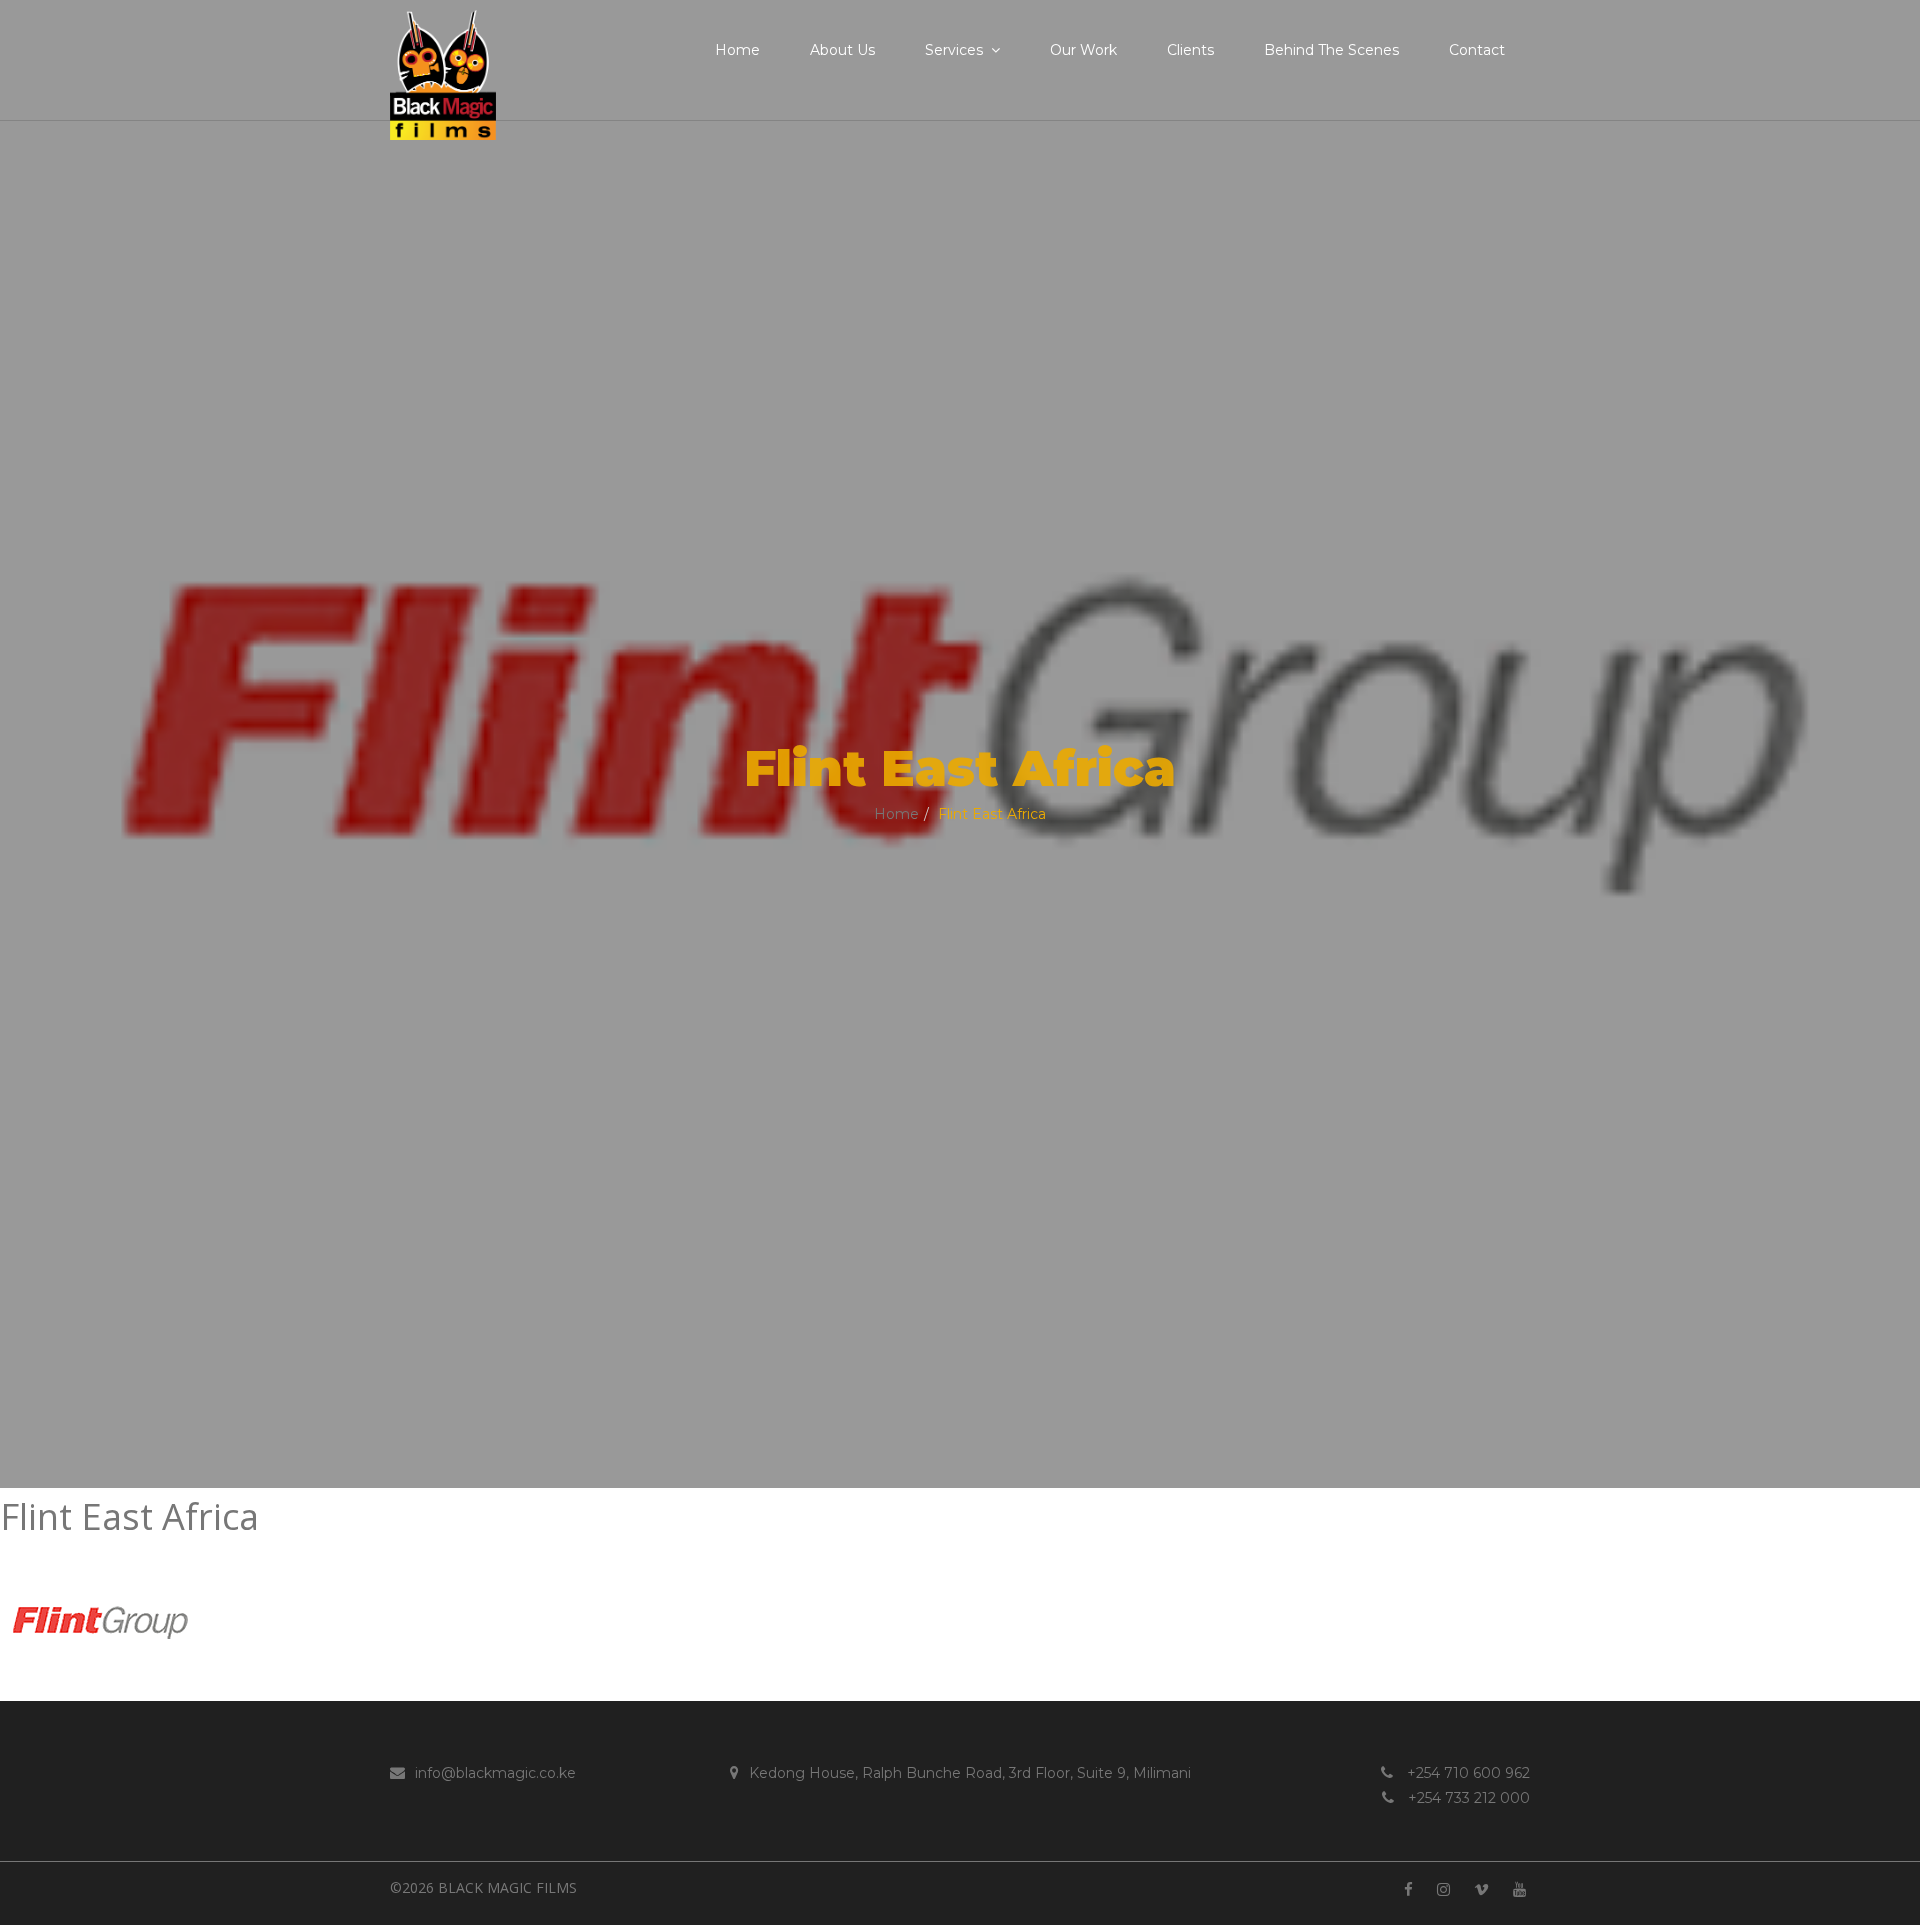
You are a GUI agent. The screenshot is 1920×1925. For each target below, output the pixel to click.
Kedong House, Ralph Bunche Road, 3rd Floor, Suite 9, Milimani (970, 1773)
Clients (1190, 50)
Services (954, 50)
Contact (1477, 50)
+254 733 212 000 (1467, 1798)
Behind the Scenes (1331, 50)
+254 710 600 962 (1466, 1773)
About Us (842, 50)
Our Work (1083, 50)
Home (737, 50)
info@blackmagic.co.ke (495, 1773)
